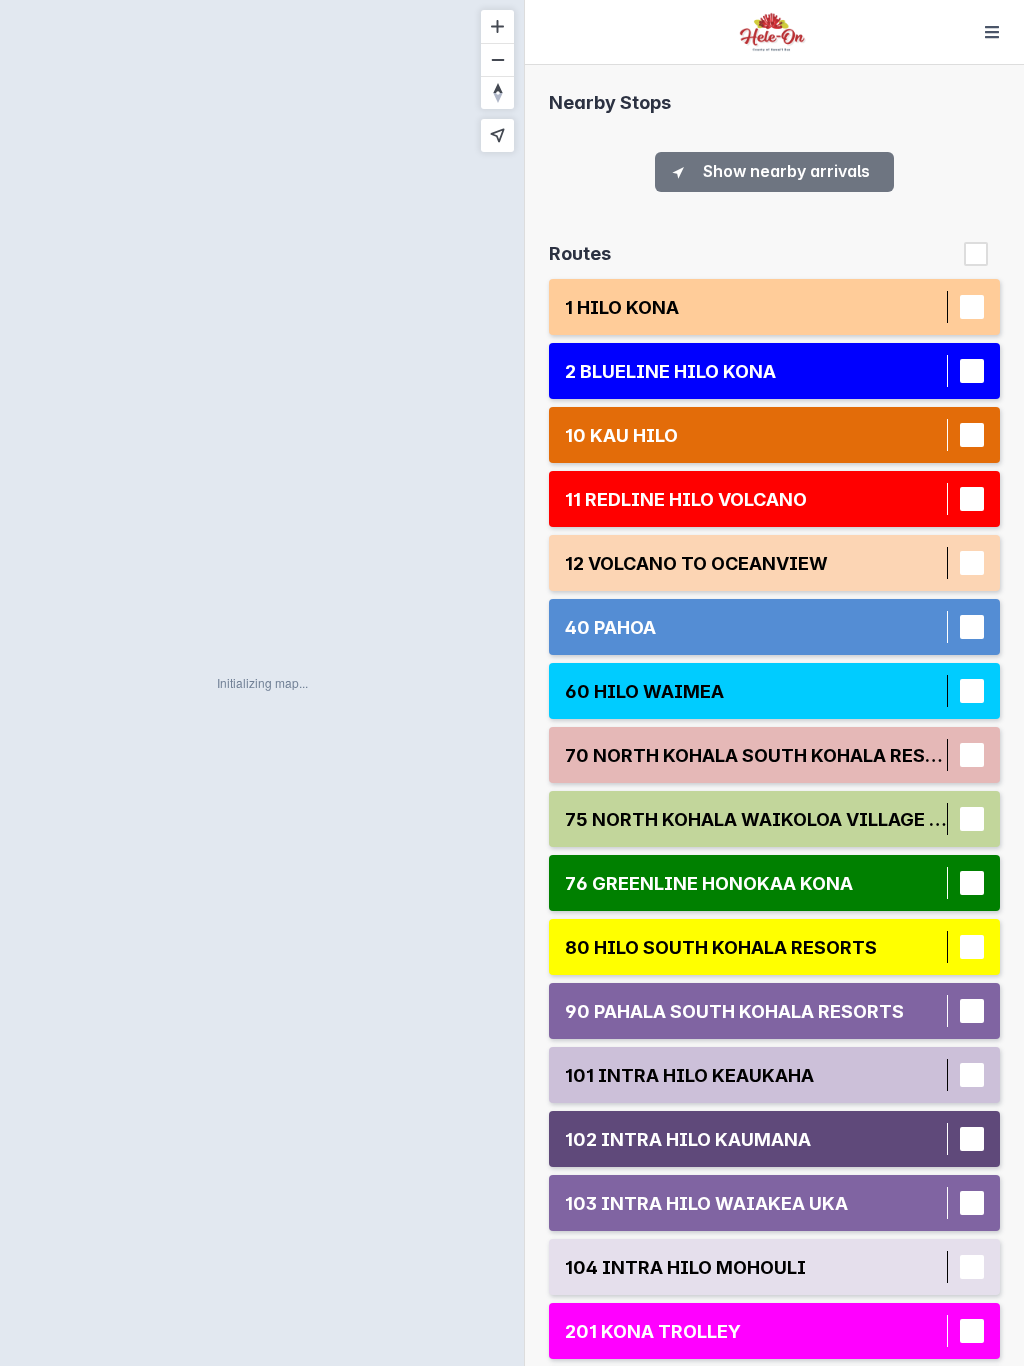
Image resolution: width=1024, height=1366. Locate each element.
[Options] (992, 32)
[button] (756, 307)
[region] (262, 683)
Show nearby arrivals (786, 171)
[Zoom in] (497, 26)
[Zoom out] (497, 59)
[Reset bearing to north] (497, 92)
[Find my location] (497, 135)
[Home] (772, 32)
